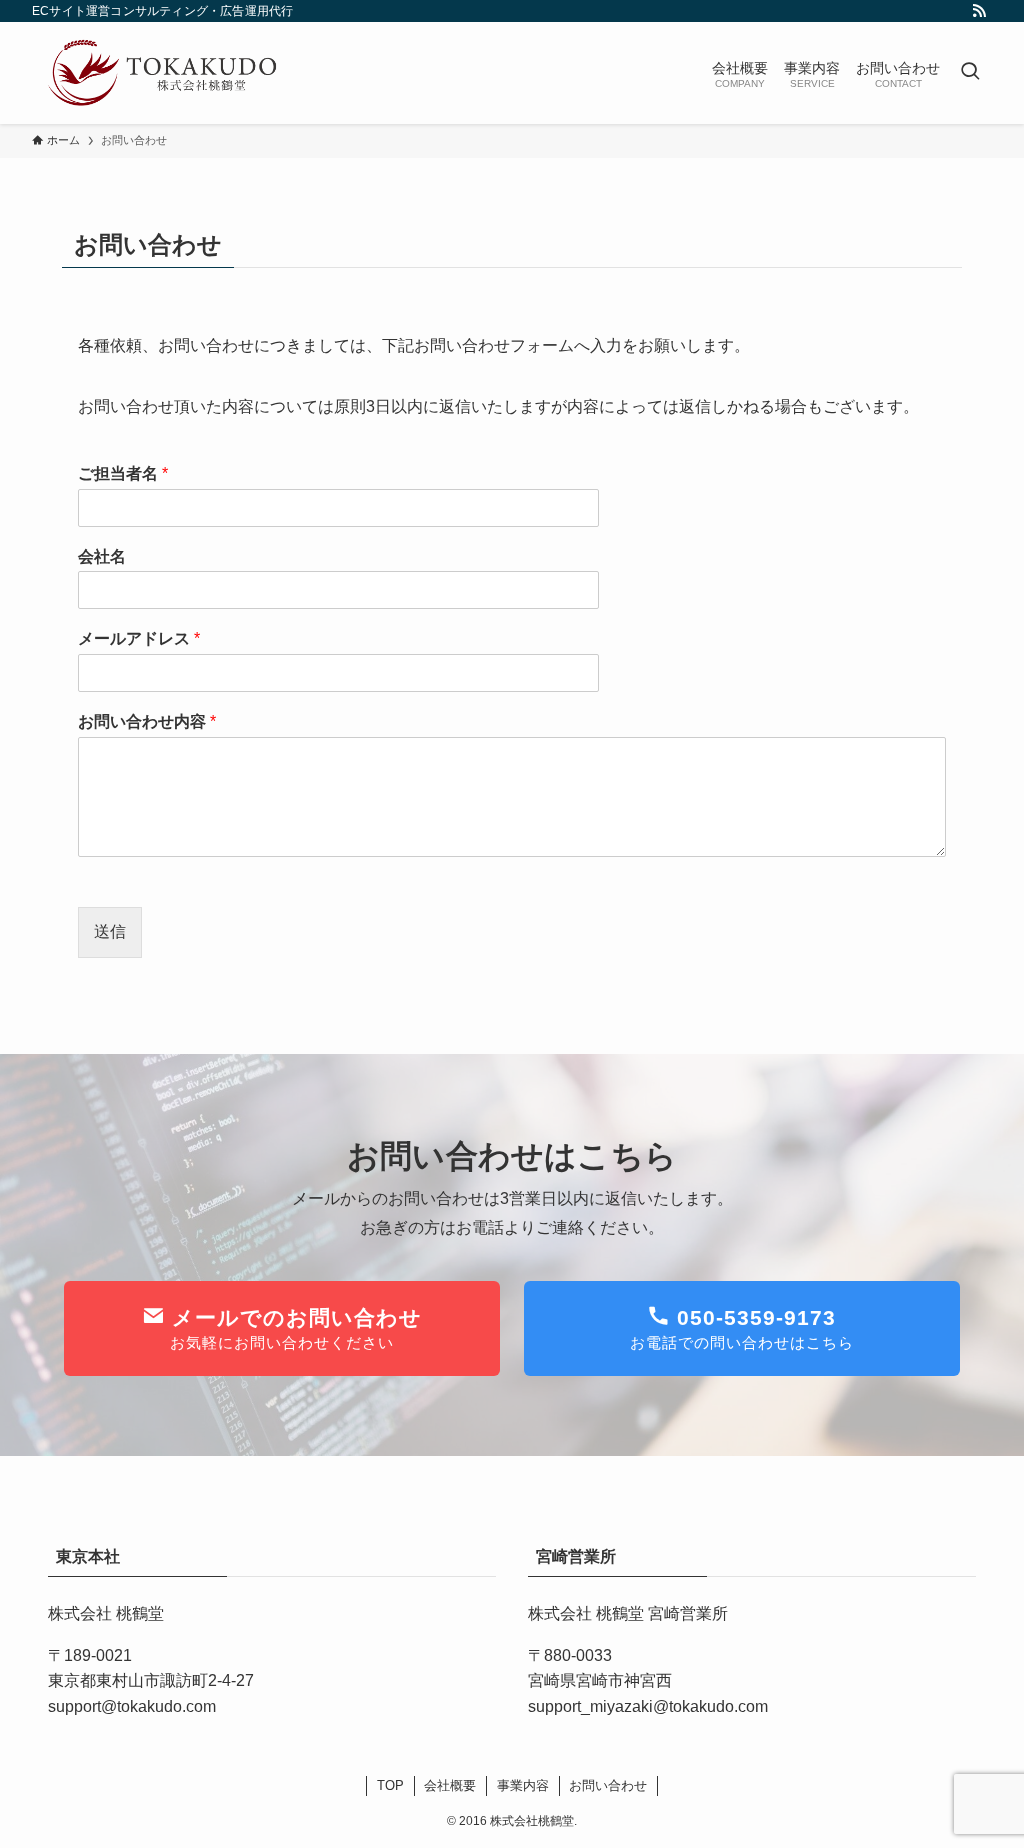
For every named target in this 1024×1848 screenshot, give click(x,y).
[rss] (979, 11)
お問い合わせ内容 (147, 721)
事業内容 (523, 1785)
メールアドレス (139, 638)
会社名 (102, 556)
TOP (390, 1785)
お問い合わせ (608, 1785)
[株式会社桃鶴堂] (162, 73)
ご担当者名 (123, 473)
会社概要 (450, 1785)
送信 (110, 931)
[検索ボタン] (970, 73)
